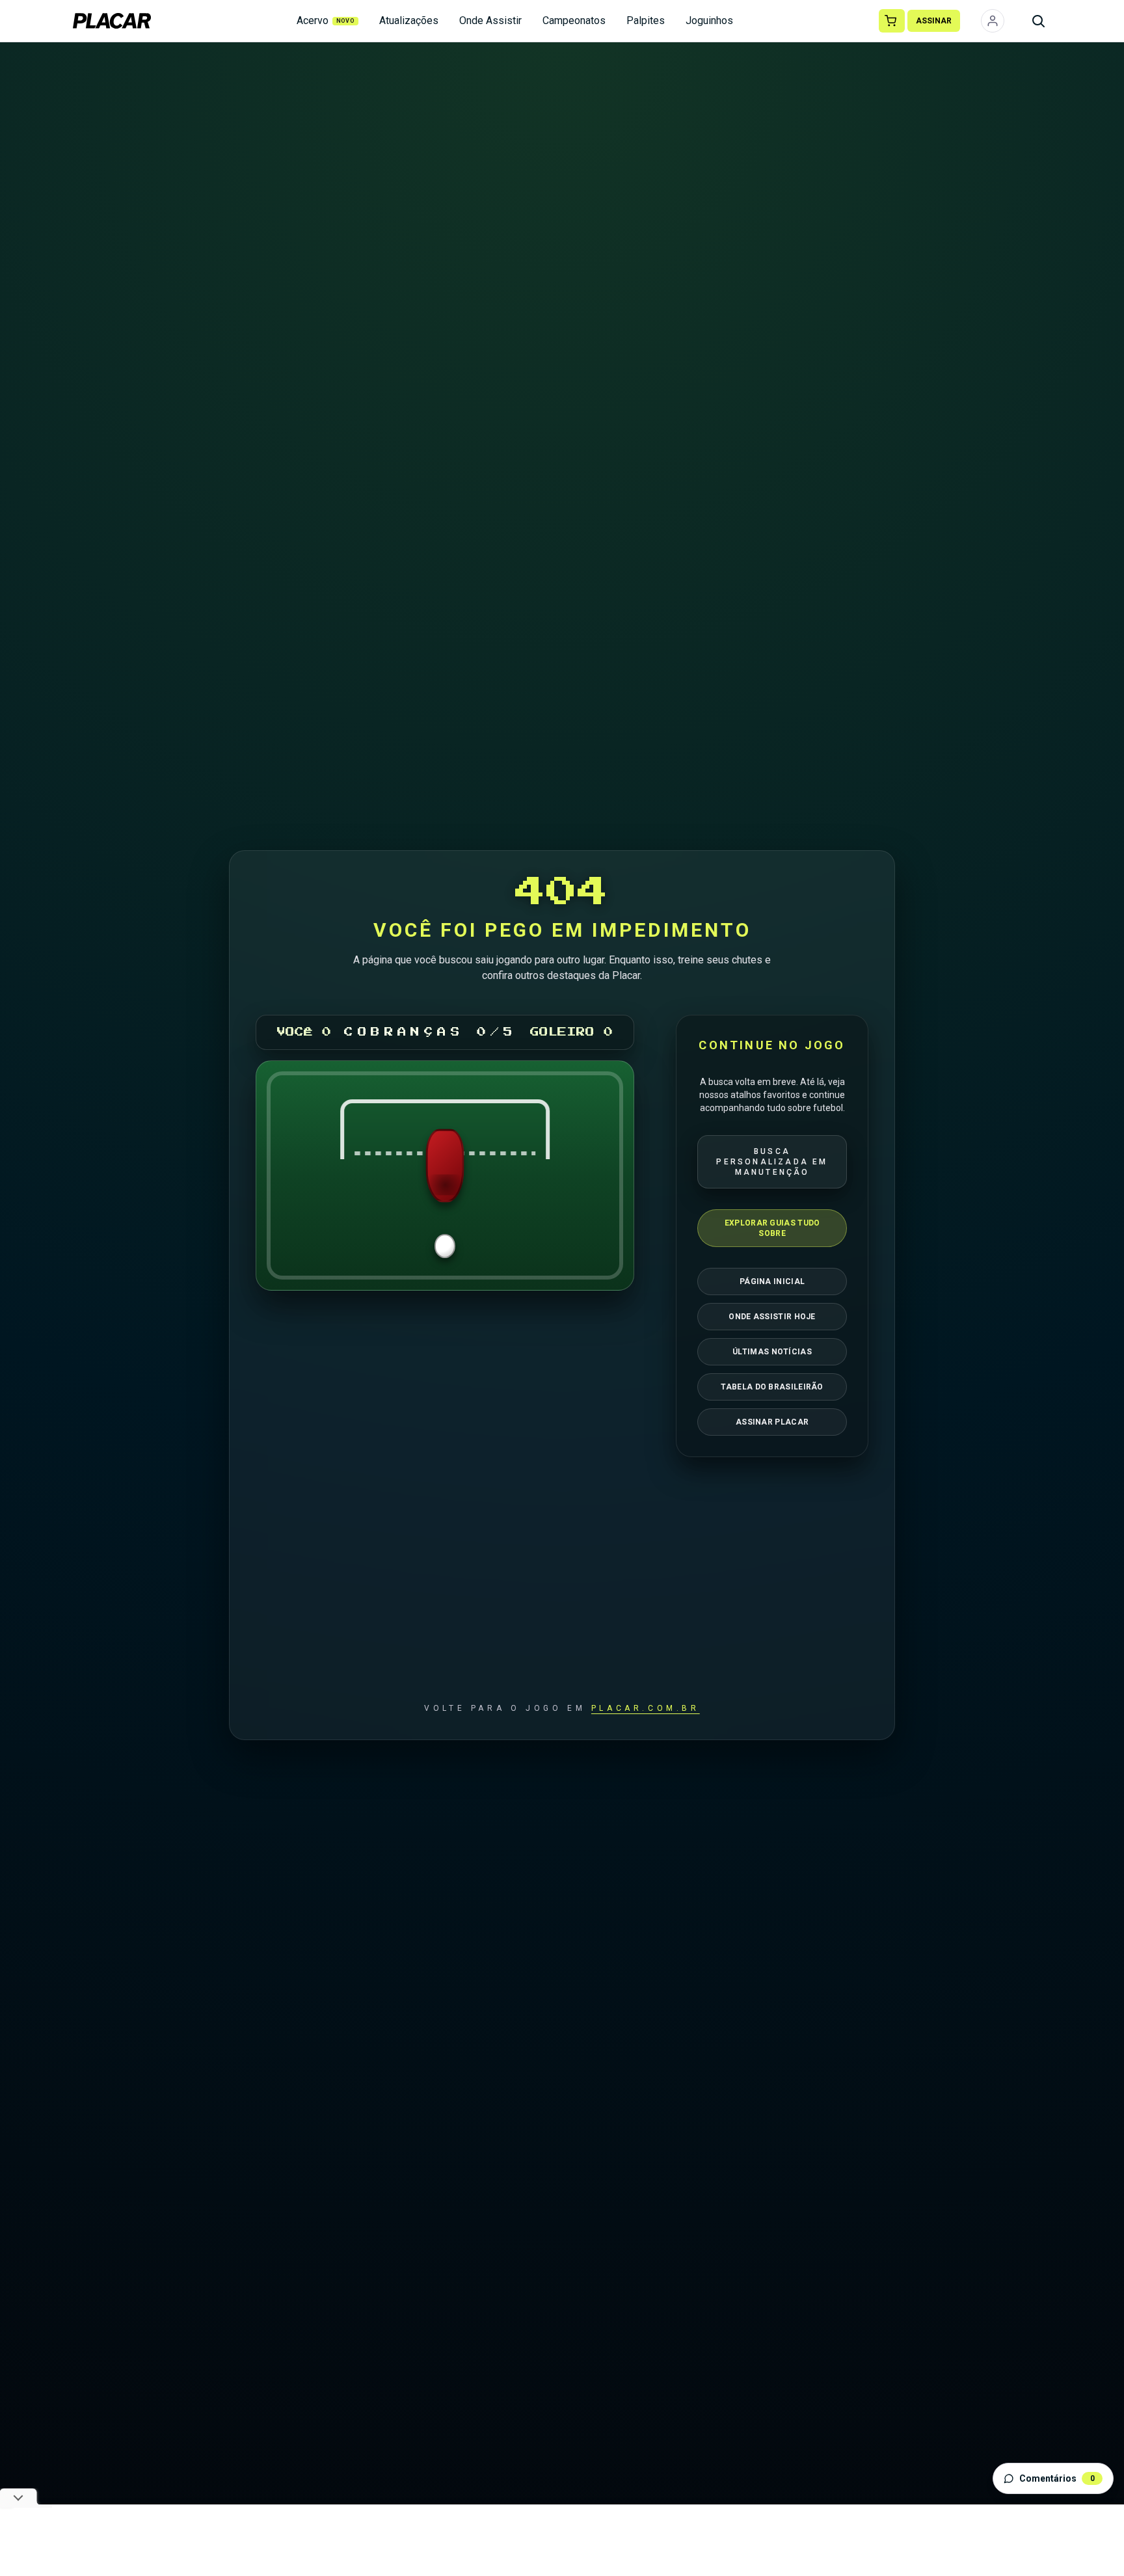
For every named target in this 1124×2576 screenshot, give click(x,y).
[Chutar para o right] (561, 1175)
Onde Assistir (490, 20)
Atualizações (409, 20)
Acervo (326, 20)
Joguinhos (709, 20)
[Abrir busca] (1038, 21)
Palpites (646, 20)
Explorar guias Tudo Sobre (772, 1228)
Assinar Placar (772, 1422)
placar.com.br (646, 1708)
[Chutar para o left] (329, 1175)
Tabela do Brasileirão (772, 1387)
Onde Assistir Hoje (772, 1317)
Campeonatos (574, 20)
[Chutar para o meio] (445, 1175)
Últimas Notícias (772, 1352)
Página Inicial (772, 1281)
